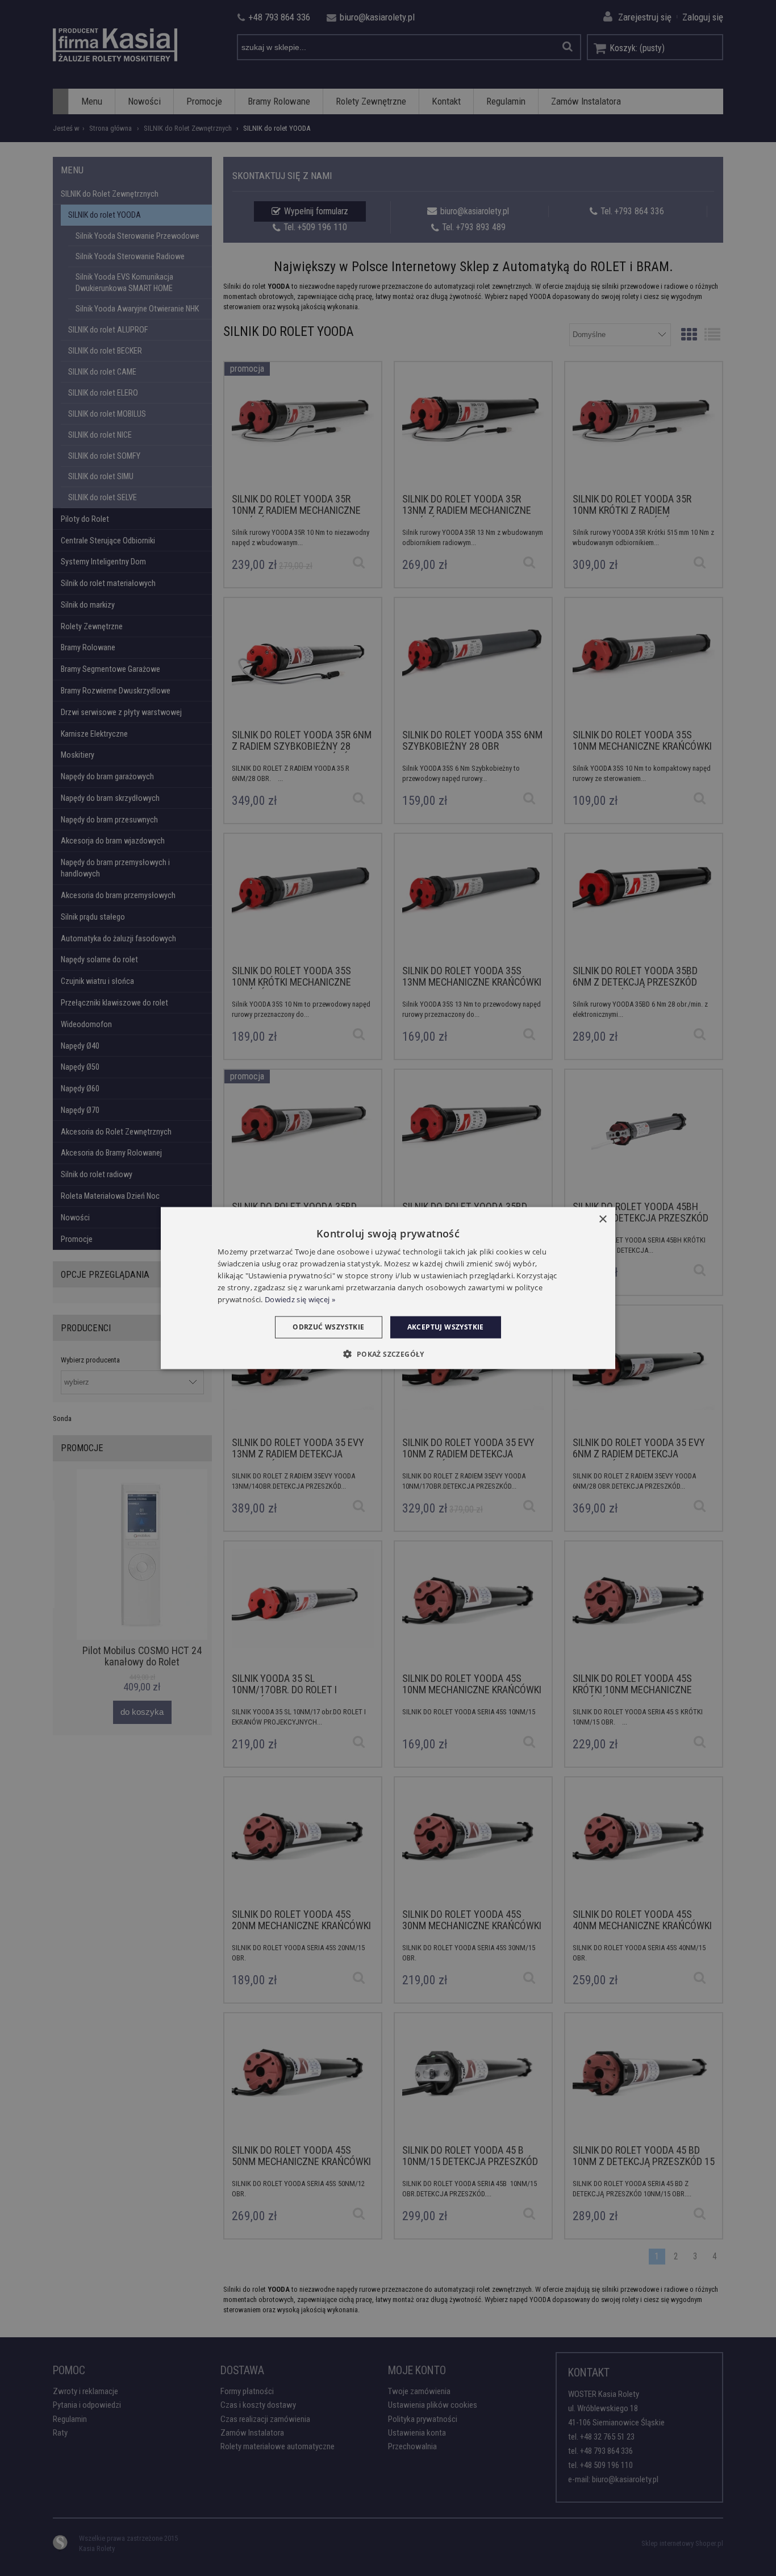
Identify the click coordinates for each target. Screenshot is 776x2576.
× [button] (602, 1220)
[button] (388, 1353)
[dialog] (388, 1288)
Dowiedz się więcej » (300, 1299)
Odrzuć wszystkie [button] (328, 1327)
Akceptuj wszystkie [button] (446, 1327)
